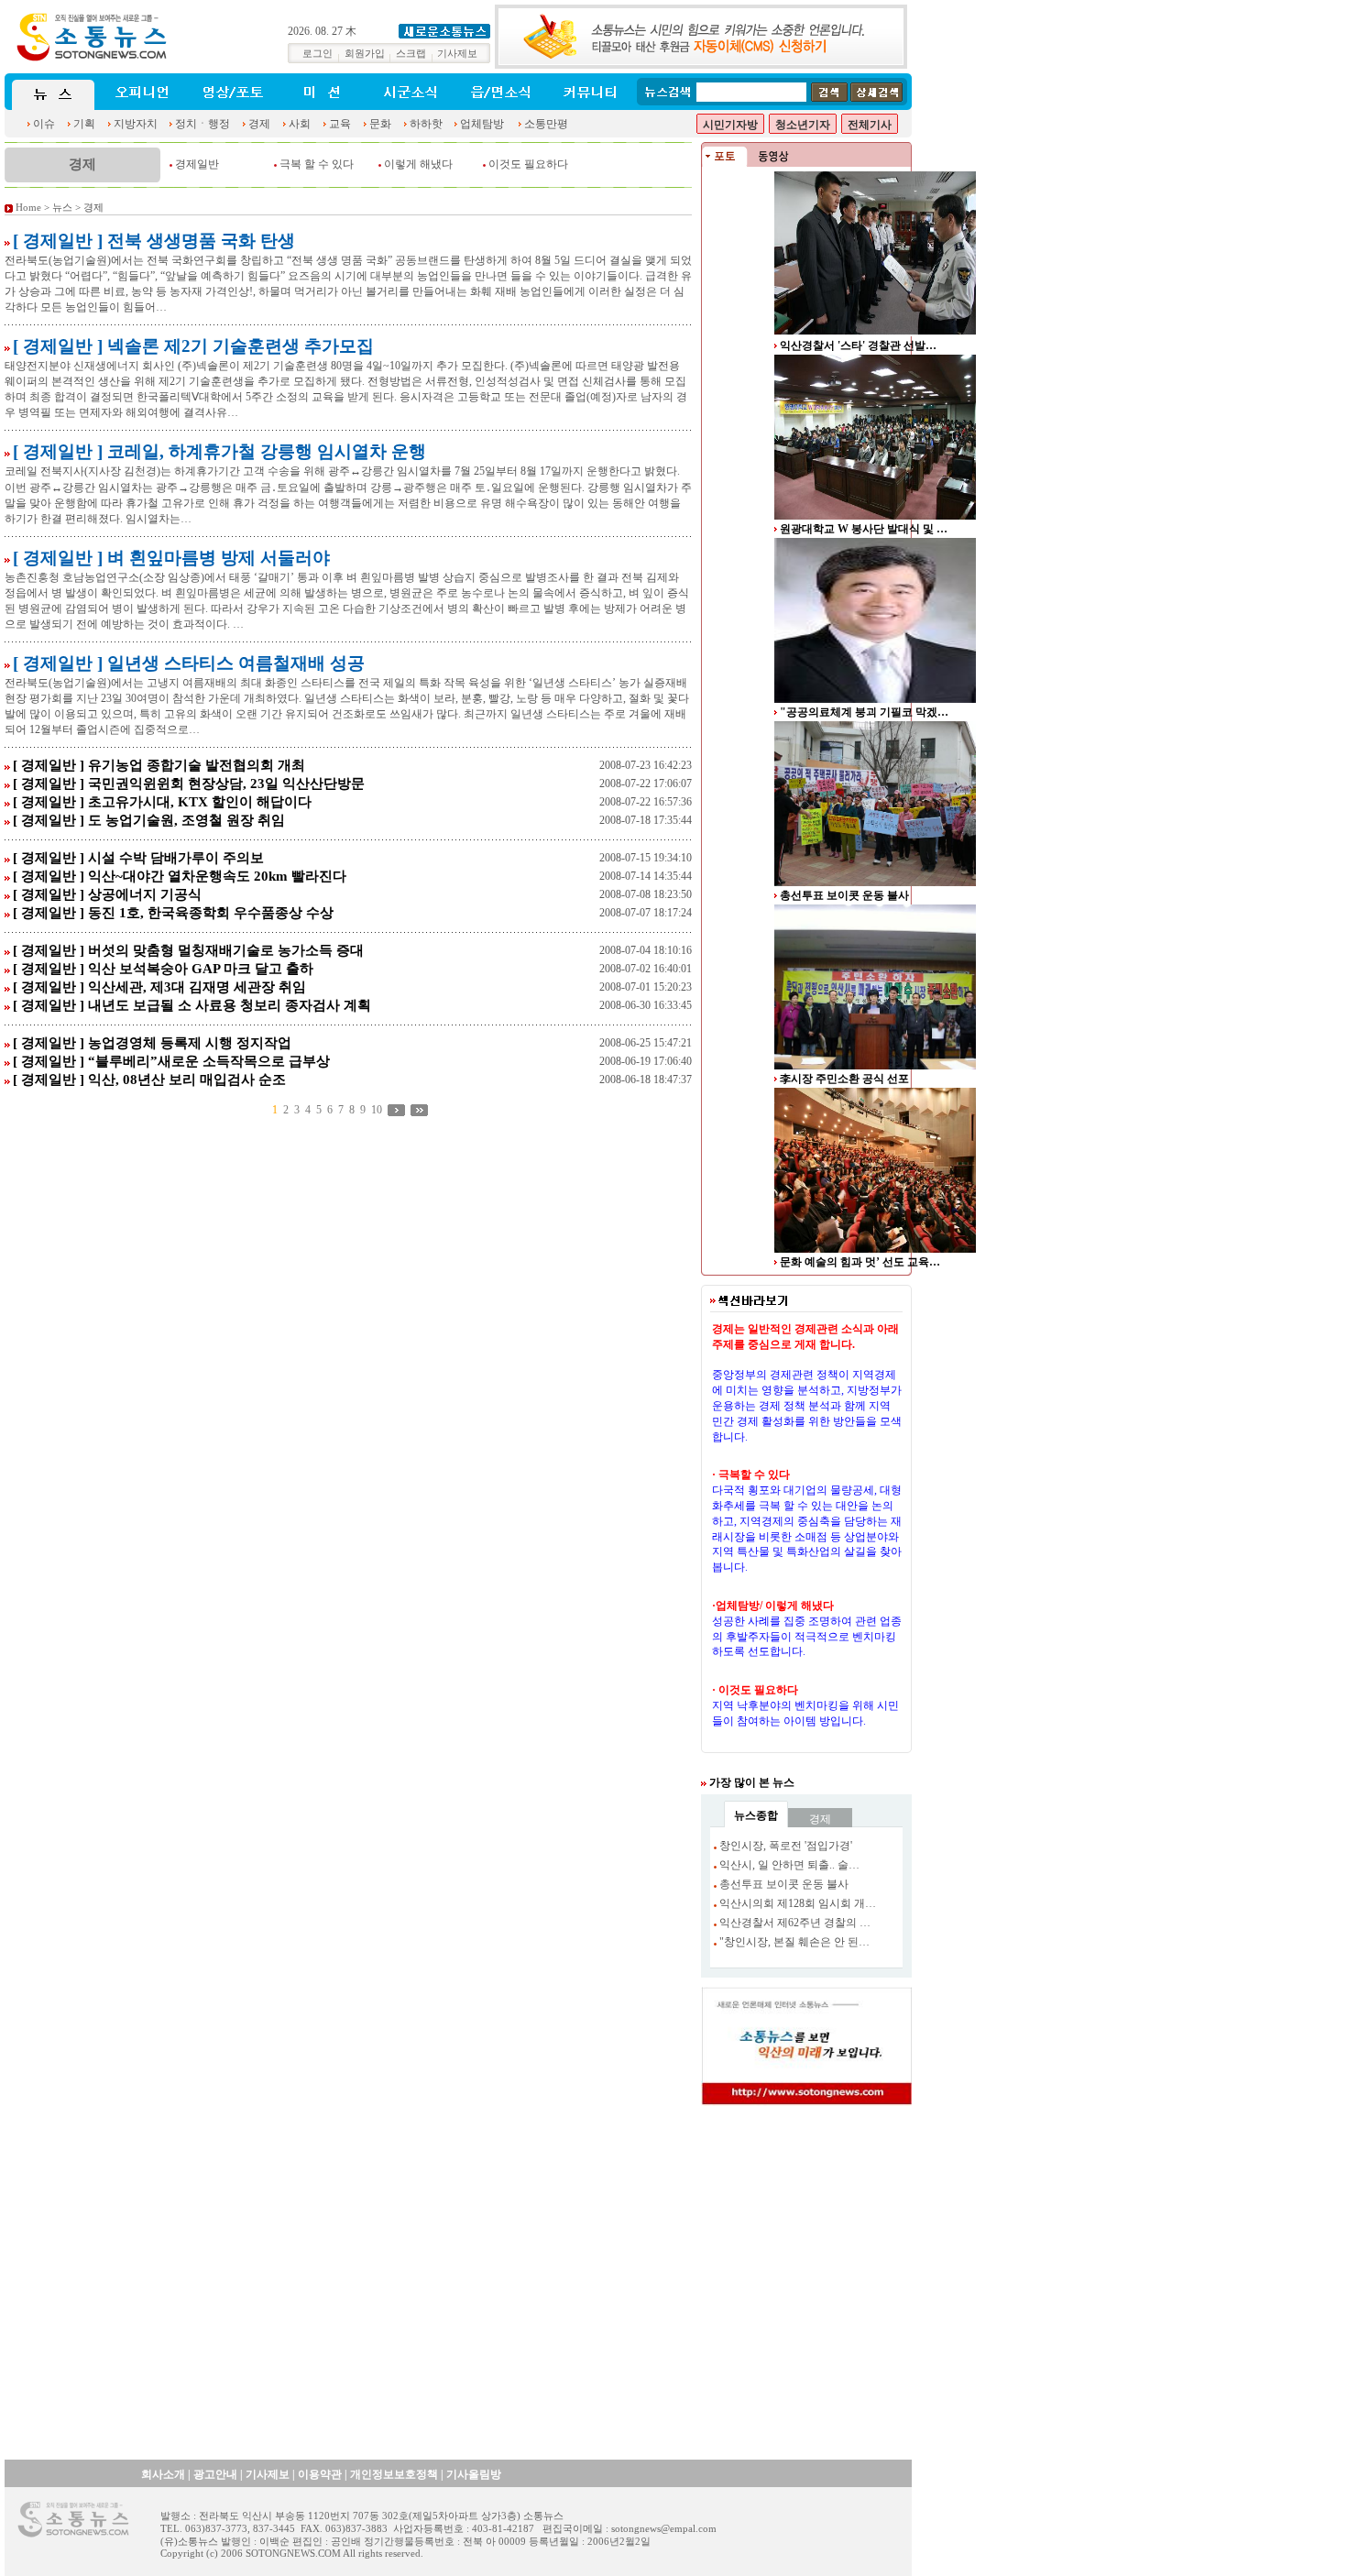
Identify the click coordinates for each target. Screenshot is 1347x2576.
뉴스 (62, 208)
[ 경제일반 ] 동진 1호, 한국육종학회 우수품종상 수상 (173, 913)
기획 (84, 124)
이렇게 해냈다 (418, 164)
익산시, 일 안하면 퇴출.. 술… (789, 1865)
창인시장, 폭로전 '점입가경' (786, 1846)
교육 (340, 124)
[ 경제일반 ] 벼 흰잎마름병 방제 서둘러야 (171, 558)
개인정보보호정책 (394, 2474)
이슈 (44, 124)
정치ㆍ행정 (203, 124)
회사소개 (163, 2474)
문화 (380, 124)
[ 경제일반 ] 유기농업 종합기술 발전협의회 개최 (159, 765)
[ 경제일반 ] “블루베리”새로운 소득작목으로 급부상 (171, 1061)
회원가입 (365, 54)
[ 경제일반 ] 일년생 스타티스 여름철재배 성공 (189, 663)
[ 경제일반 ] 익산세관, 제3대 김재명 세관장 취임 (159, 987)
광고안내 (215, 2474)
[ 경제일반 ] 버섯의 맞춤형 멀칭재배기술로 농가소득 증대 (188, 950)
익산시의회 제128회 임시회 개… (798, 1903)
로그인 (318, 54)
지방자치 (136, 124)
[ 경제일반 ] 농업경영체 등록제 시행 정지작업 (152, 1043)
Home (28, 208)
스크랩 (411, 54)
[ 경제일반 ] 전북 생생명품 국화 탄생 (154, 241)
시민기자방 (730, 125)
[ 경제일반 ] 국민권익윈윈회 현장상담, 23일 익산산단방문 (189, 784)
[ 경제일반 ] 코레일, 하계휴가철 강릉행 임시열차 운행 (219, 451)
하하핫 (426, 124)
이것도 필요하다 (528, 164)
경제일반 (197, 164)
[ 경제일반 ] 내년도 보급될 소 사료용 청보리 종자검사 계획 (192, 1005)
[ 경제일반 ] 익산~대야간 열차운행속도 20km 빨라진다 (180, 876)
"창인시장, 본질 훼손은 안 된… (794, 1942)
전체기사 (870, 125)
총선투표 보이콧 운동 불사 (844, 895)
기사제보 (457, 54)
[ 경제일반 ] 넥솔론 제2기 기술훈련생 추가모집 (193, 346)
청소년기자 (803, 125)
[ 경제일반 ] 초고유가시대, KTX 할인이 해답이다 (162, 802)
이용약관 (320, 2474)
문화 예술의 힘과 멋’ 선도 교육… (860, 1262)
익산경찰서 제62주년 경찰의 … (795, 1923)
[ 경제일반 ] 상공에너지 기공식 (107, 894)
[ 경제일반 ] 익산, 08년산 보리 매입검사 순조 (149, 1080)
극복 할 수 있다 (317, 164)
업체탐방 (482, 124)
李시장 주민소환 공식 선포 (844, 1079)
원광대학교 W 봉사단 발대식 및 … (864, 529)
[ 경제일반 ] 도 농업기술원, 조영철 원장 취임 (149, 820)
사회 (300, 124)
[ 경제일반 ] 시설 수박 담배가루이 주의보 (138, 858)
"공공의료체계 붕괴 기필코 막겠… (864, 712)
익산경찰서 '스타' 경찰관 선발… (858, 345)
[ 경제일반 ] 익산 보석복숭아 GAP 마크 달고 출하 (163, 969)
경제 (259, 124)
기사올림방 (474, 2474)
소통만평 (546, 124)
